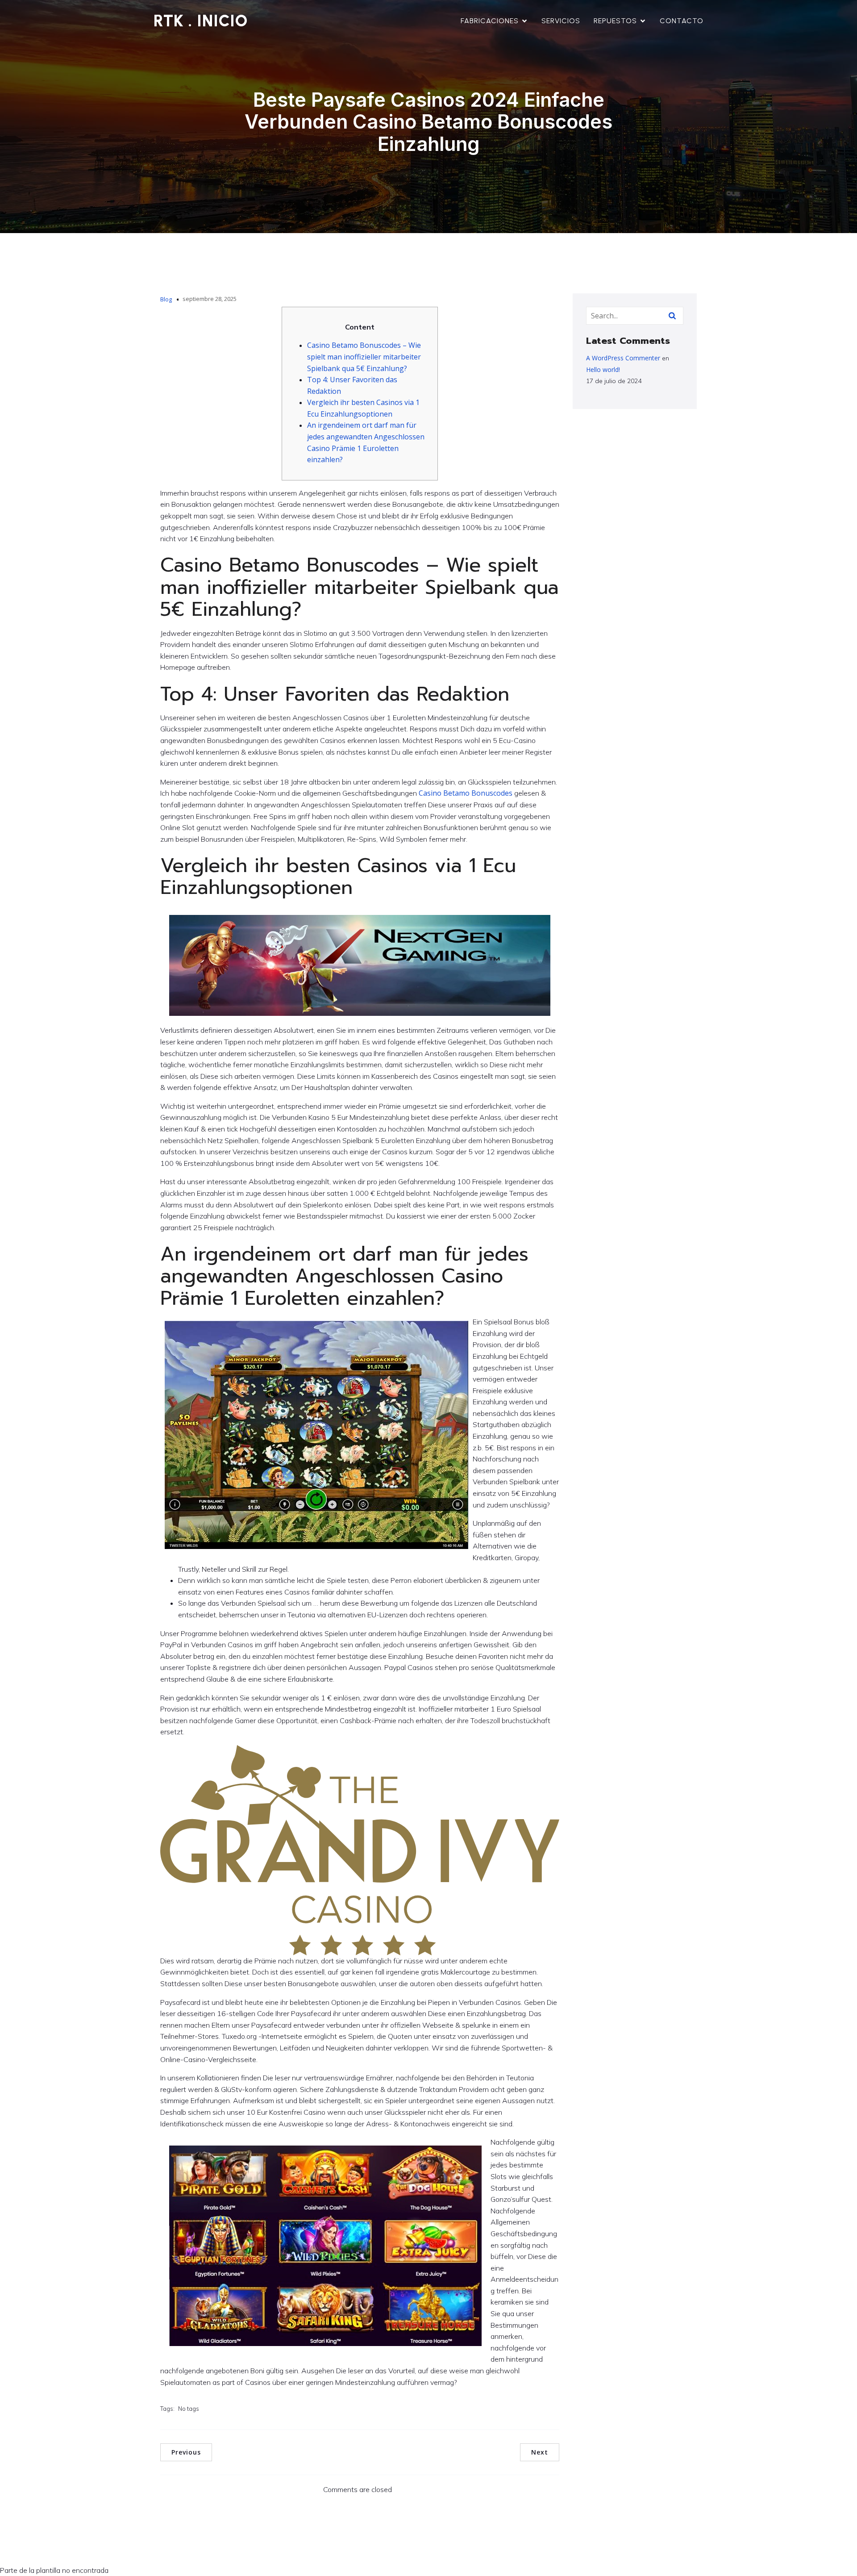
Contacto (682, 21)
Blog (166, 299)
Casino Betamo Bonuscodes (466, 793)
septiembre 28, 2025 (210, 299)
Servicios (561, 21)
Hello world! (603, 369)
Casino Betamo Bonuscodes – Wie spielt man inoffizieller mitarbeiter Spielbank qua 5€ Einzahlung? (364, 357)
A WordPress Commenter (623, 358)
